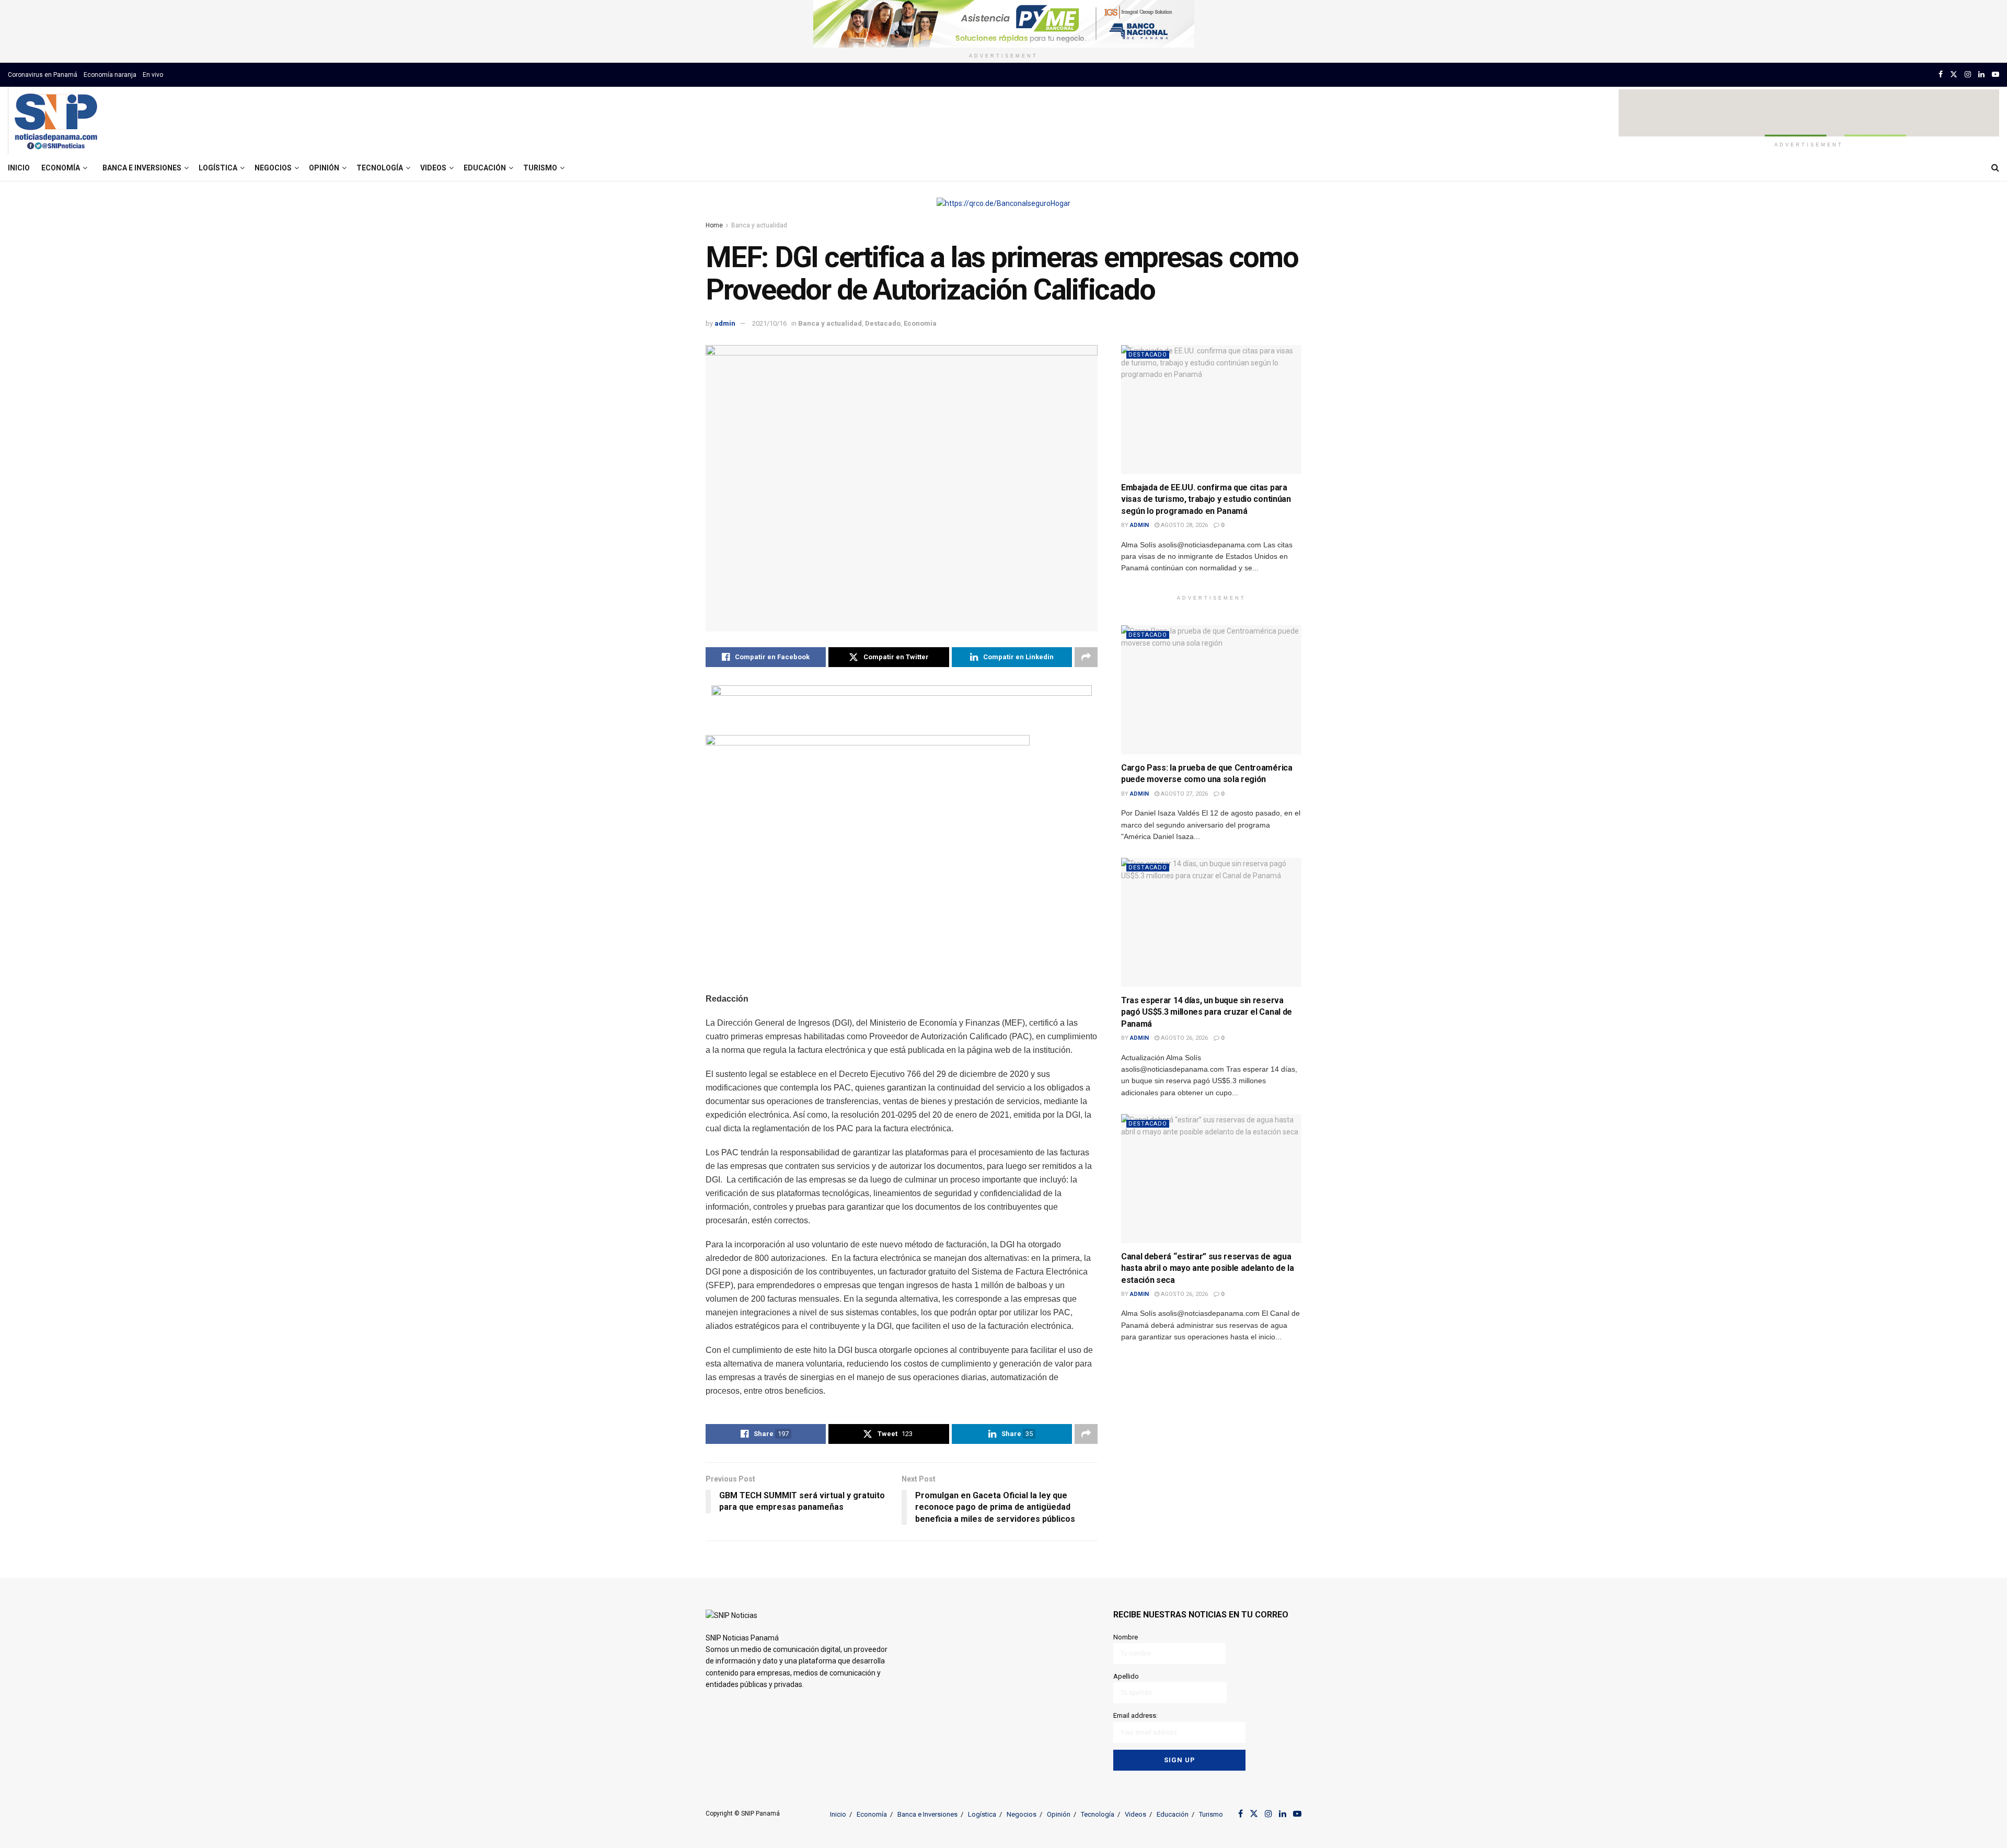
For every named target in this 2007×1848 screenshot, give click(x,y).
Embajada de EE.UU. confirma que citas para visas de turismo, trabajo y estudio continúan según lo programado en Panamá (1206, 499)
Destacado (883, 323)
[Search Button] (1995, 168)
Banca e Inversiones (142, 168)
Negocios (273, 168)
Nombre (1126, 1637)
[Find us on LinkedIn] (1981, 74)
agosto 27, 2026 (1184, 794)
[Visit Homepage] (56, 121)
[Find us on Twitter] (1954, 74)
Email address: (1135, 1715)
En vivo (153, 75)
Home (714, 225)
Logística (218, 168)
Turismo (540, 168)
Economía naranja (110, 75)
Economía (61, 168)
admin (725, 323)
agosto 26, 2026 (1184, 1038)
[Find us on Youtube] (1996, 74)
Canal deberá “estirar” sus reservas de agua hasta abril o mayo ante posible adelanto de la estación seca (1207, 1268)
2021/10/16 (769, 323)
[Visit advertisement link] (1004, 24)
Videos (433, 168)
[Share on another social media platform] (1086, 657)
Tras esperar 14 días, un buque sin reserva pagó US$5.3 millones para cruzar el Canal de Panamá (1207, 1012)
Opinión (324, 168)
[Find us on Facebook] (1941, 74)
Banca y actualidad (759, 225)
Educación (485, 168)
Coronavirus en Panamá (43, 75)
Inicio (19, 168)
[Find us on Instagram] (1968, 74)
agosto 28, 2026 (1184, 525)
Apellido (1126, 1676)
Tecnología (380, 168)
